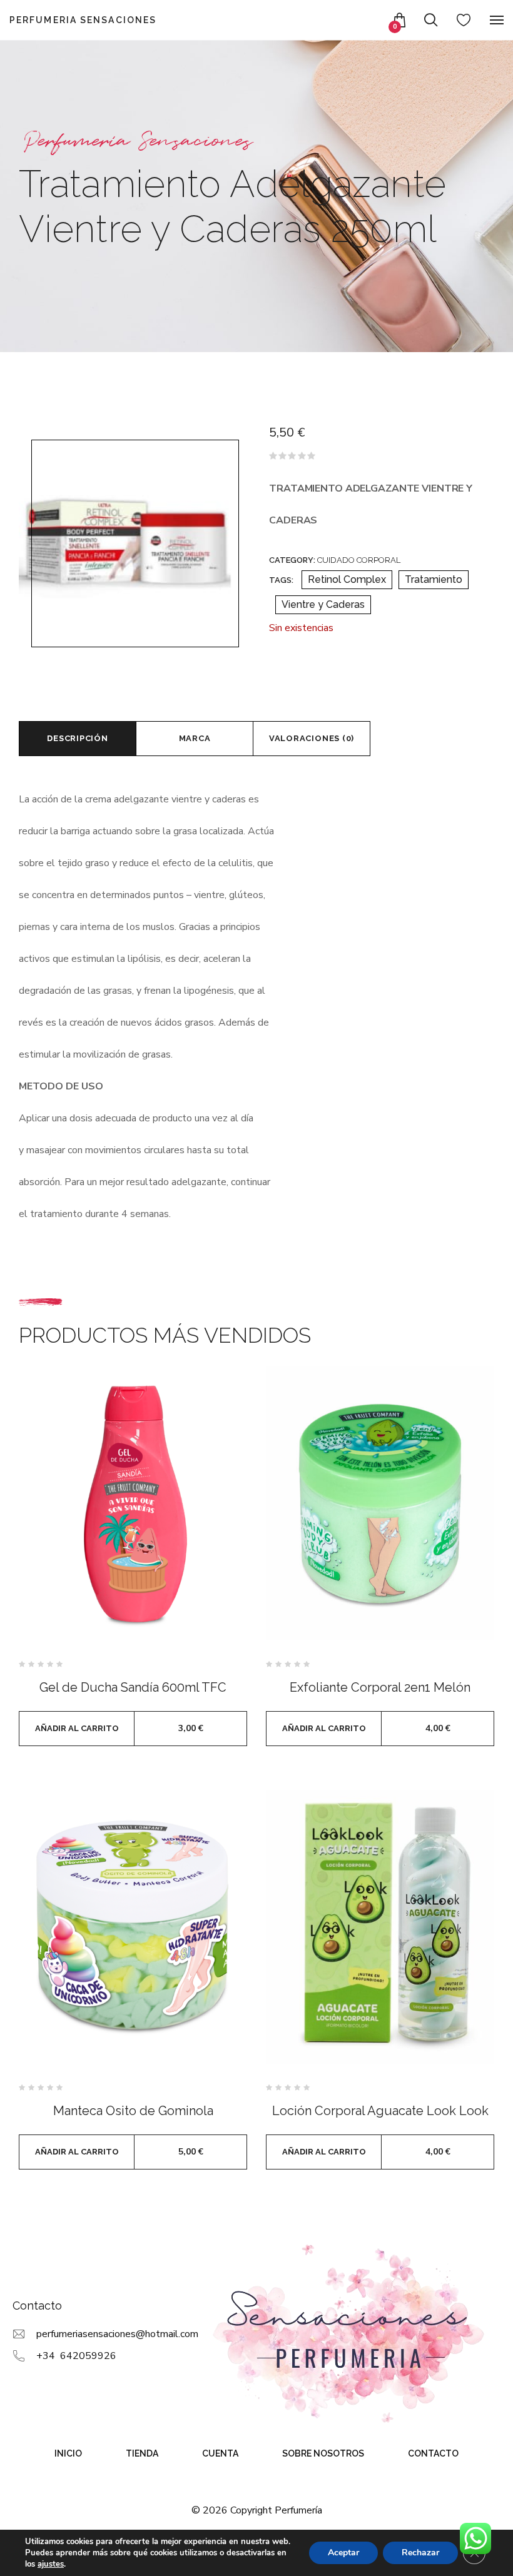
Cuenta (220, 2453)
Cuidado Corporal (359, 560)
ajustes (51, 2564)
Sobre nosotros (323, 2453)
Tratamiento (434, 579)
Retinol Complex (347, 579)
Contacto (433, 2453)
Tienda (142, 2453)
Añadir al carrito (77, 1728)
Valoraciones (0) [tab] (312, 738)
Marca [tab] (195, 738)
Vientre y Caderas (323, 604)
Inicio (68, 2453)
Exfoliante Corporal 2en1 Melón (380, 1687)
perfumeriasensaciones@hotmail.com (117, 2334)
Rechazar (420, 2553)
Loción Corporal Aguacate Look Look (380, 2111)
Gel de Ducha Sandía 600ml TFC (133, 1687)
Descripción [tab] (78, 738)
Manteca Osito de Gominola (133, 2111)
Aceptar (343, 2553)
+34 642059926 (76, 2356)
